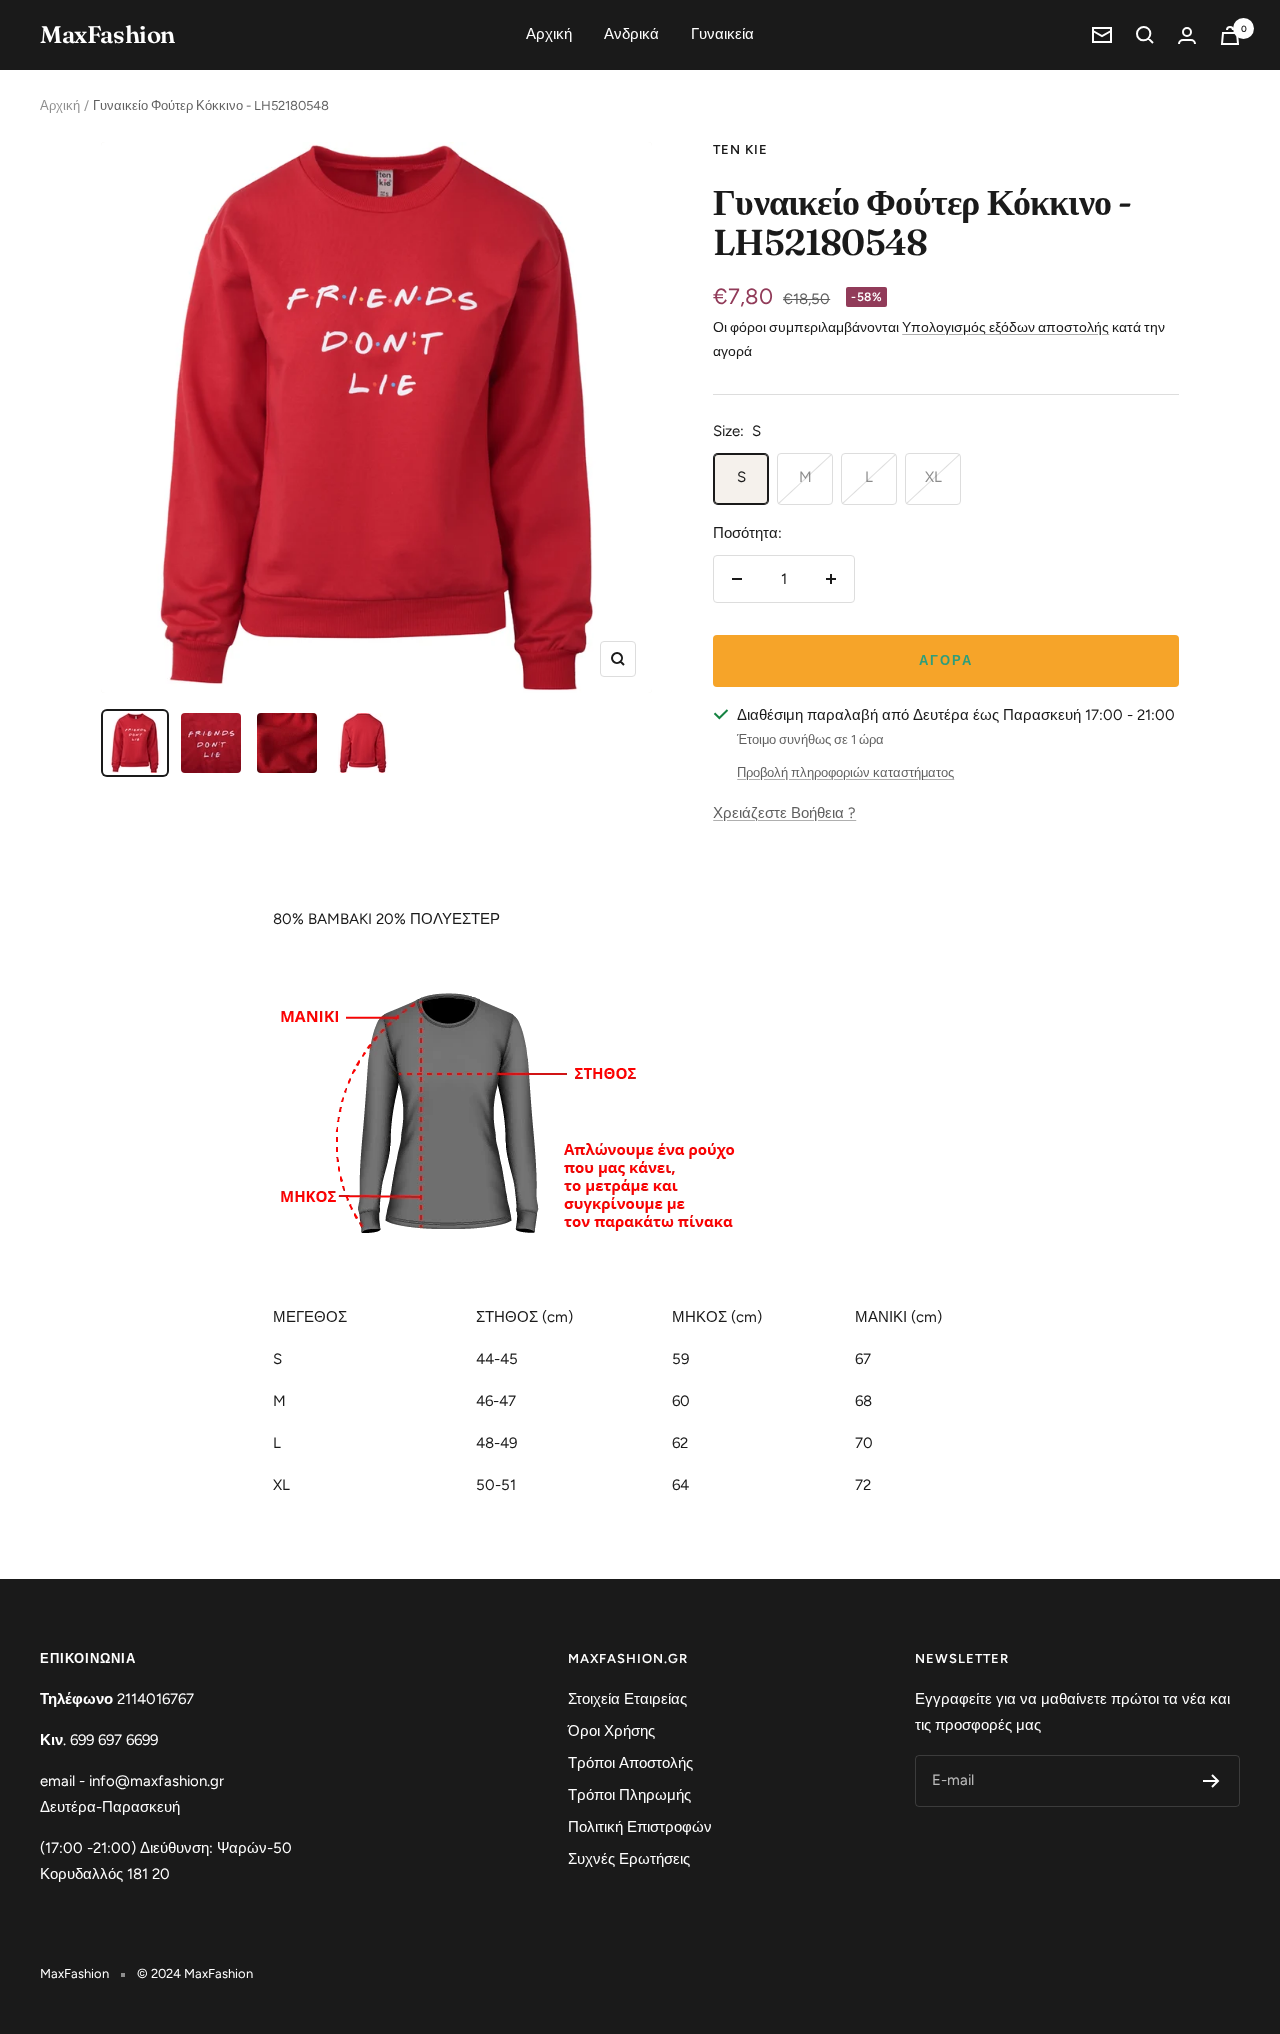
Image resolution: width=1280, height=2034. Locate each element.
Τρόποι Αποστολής (630, 1763)
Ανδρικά (631, 34)
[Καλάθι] (1230, 35)
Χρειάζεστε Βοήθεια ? (784, 813)
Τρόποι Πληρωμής (629, 1795)
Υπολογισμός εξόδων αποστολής (1005, 327)
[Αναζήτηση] (1145, 35)
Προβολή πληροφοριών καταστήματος (845, 772)
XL (933, 477)
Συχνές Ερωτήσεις (629, 1859)
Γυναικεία (722, 34)
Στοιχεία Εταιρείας (627, 1699)
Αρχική (549, 34)
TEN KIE (740, 149)
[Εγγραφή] (1211, 1781)
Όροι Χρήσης (611, 1731)
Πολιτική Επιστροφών (640, 1827)
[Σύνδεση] (1187, 35)
